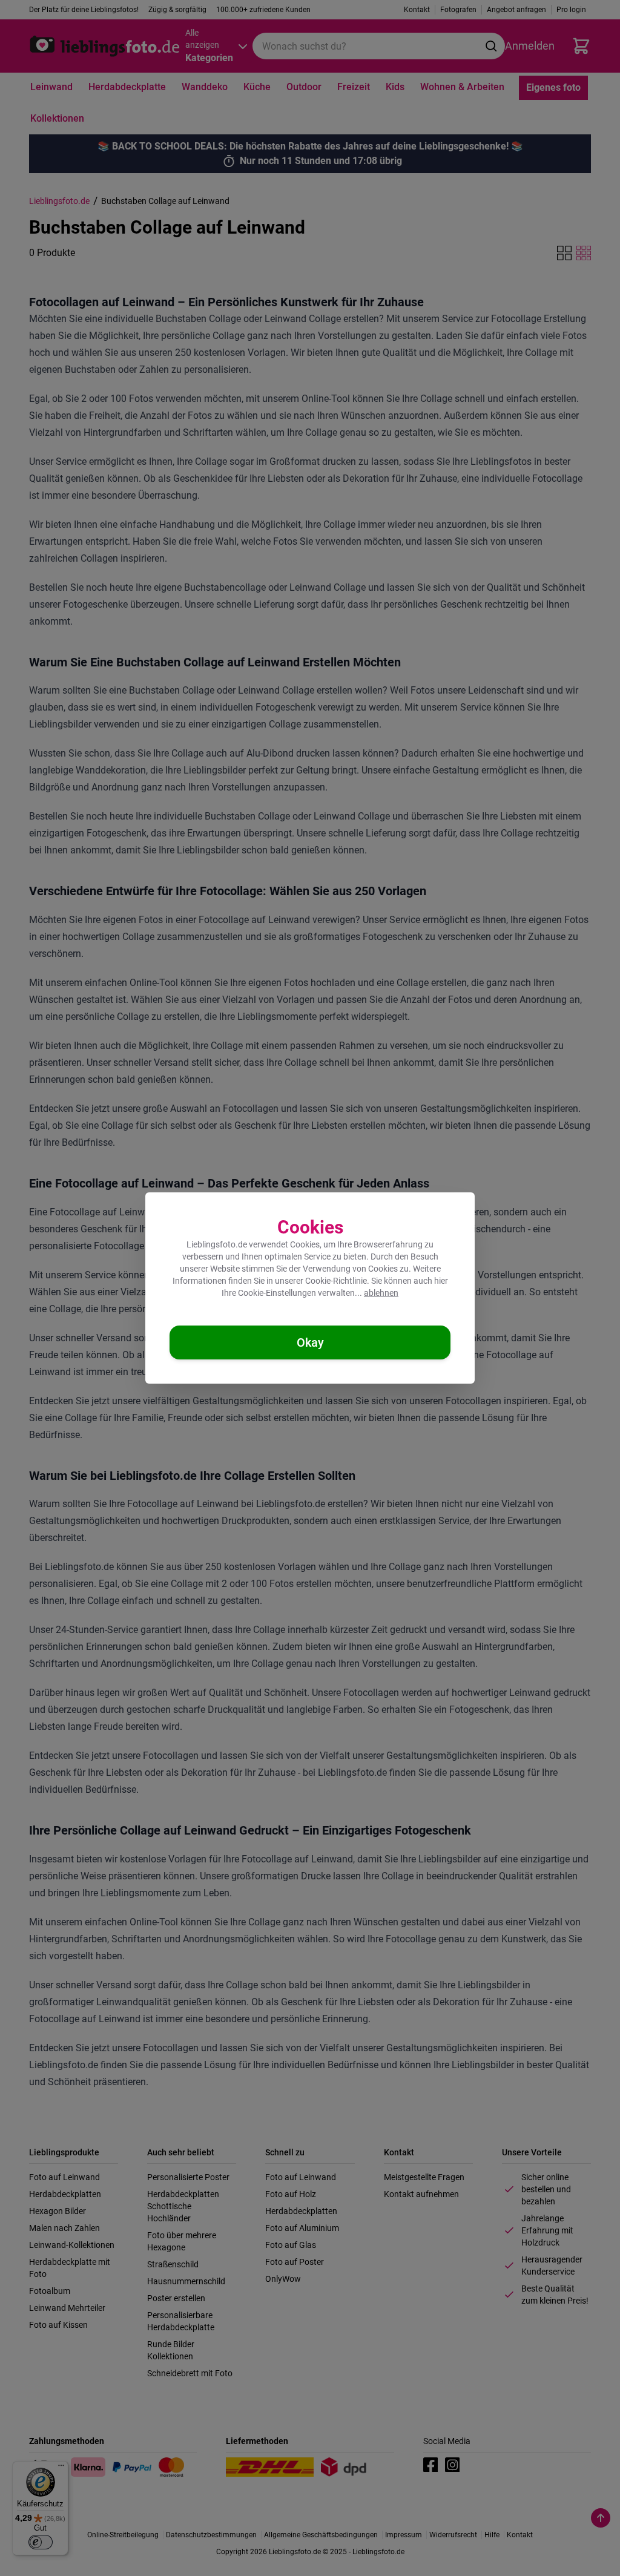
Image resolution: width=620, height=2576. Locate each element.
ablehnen (381, 1293)
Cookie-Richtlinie (336, 1281)
